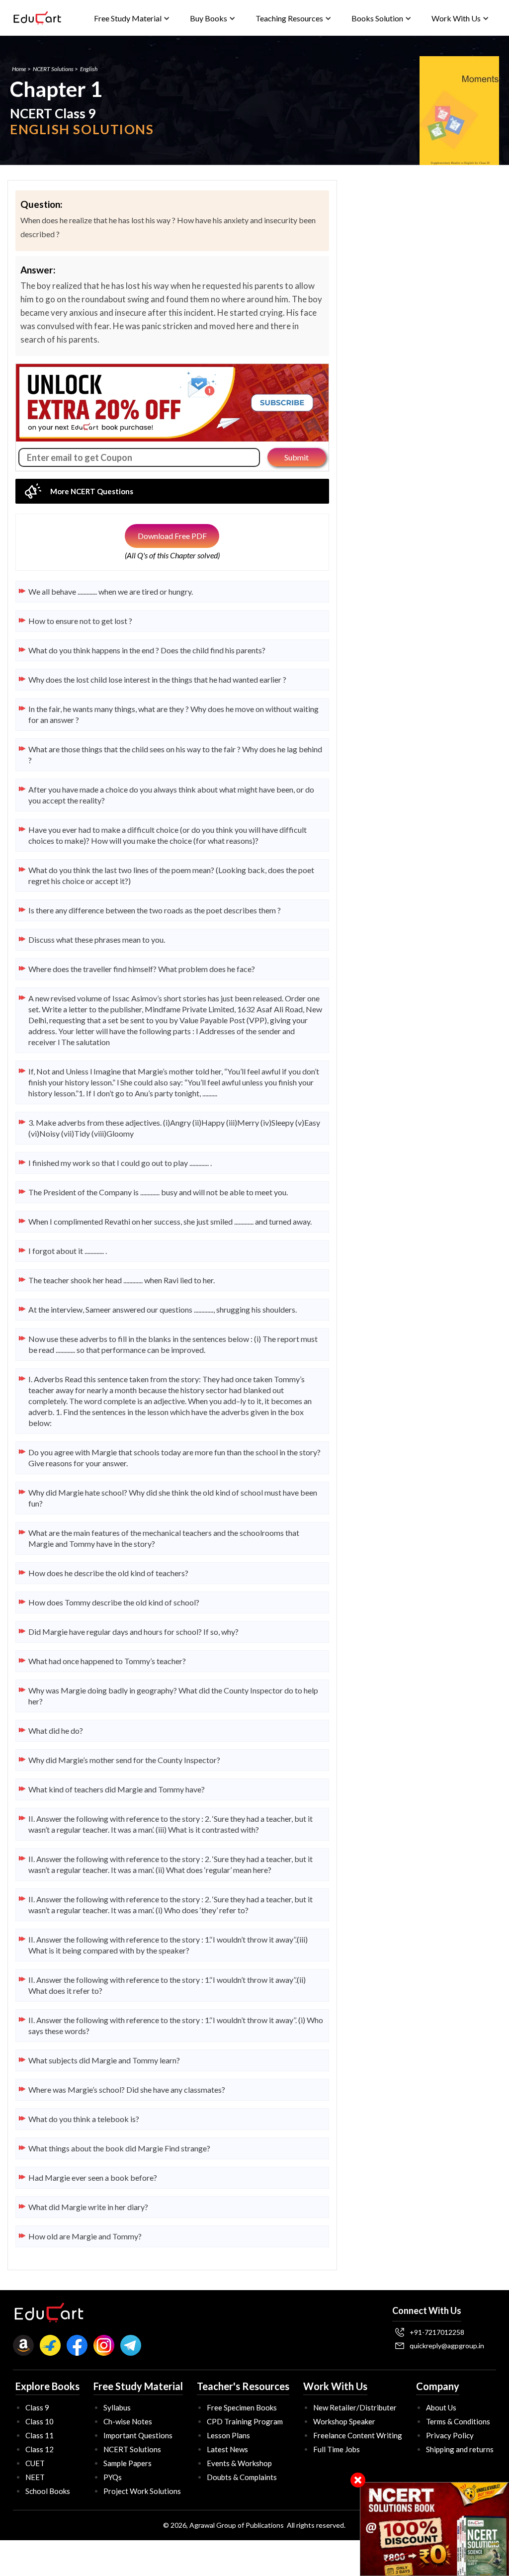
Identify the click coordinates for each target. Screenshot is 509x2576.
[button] (132, 18)
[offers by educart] (435, 2529)
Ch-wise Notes (128, 2421)
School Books (48, 2491)
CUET (35, 2463)
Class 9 (37, 2407)
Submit (297, 457)
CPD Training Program (245, 2421)
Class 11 (40, 2435)
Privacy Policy (450, 2435)
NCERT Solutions (53, 69)
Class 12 (40, 2449)
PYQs (113, 2477)
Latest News (227, 2449)
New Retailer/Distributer (355, 2407)
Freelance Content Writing (358, 2435)
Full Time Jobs (337, 2449)
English (89, 69)
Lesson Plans (228, 2435)
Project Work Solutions (142, 2491)
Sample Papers (127, 2463)
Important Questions (138, 2435)
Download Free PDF (172, 536)
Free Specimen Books (242, 2407)
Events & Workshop (239, 2463)
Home (19, 69)
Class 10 (40, 2421)
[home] (37, 18)
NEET (35, 2477)
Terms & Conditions (458, 2421)
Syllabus (117, 2407)
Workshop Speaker (344, 2421)
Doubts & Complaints (242, 2477)
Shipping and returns (460, 2449)
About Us (441, 2407)
